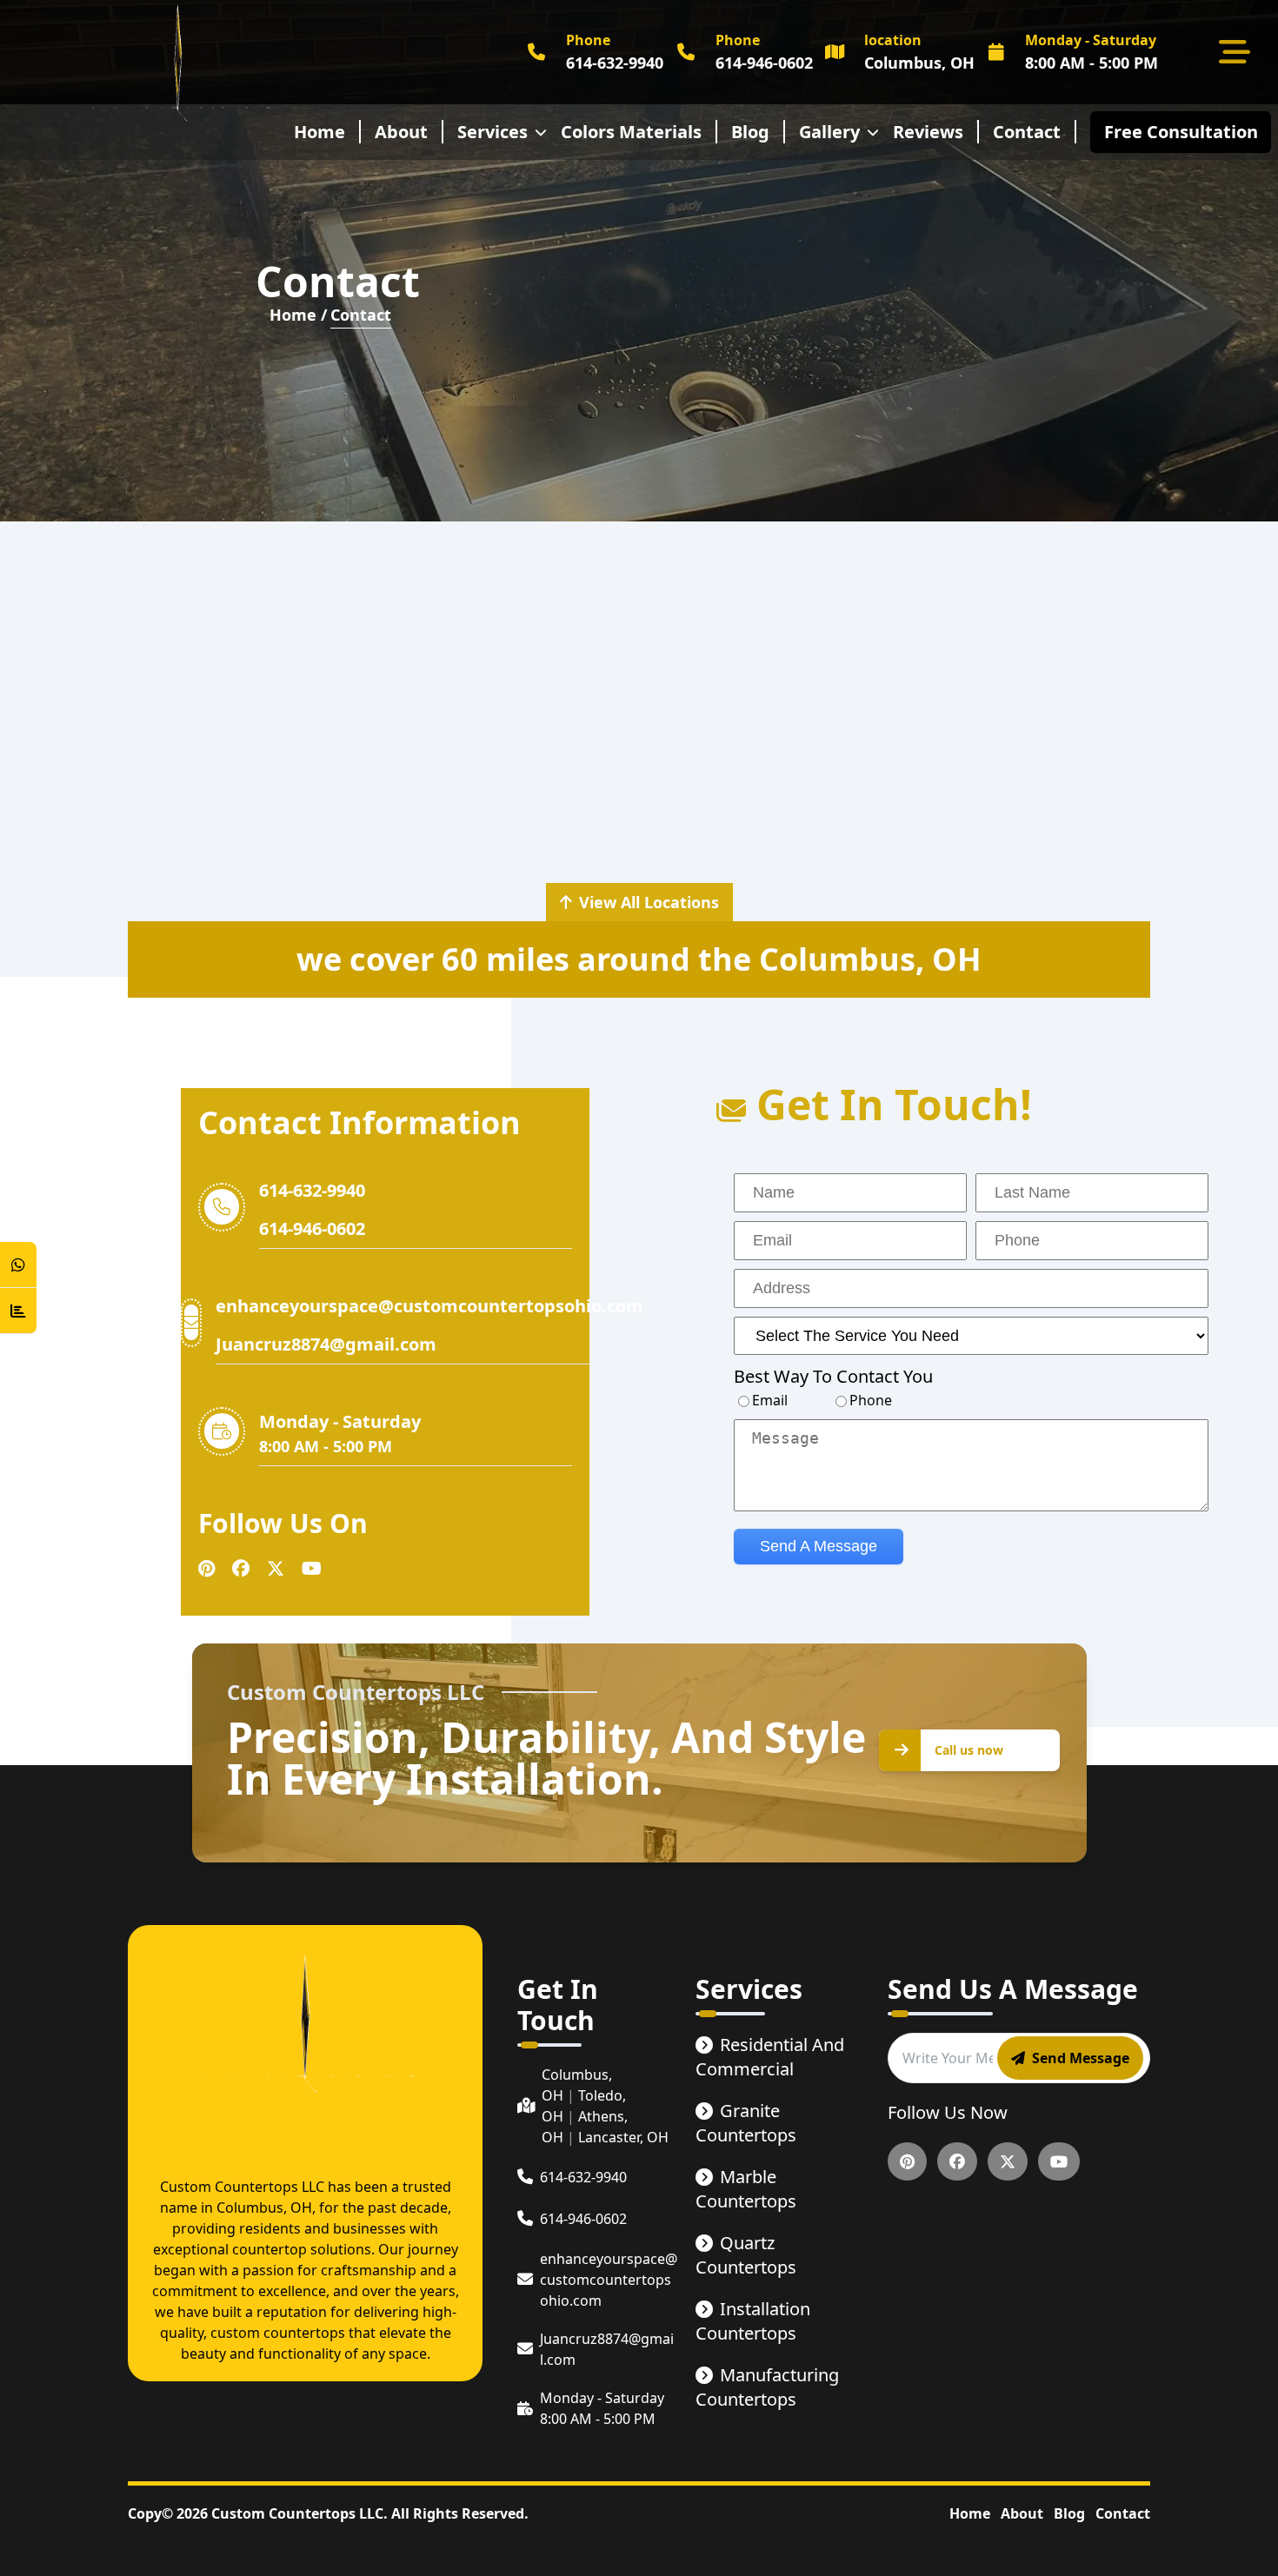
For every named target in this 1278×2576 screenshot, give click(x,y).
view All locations (649, 902)
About (1022, 2513)
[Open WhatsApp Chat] (18, 1265)
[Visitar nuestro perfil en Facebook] (241, 1569)
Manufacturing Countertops (767, 2387)
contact (1027, 132)
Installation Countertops (753, 2321)
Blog (750, 132)
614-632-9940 (312, 1190)
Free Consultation (1185, 132)
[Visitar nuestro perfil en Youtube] (312, 1569)
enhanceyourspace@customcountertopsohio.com (429, 1306)
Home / (298, 315)
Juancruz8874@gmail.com (326, 1344)
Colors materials (631, 132)
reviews (928, 132)
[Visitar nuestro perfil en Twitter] (276, 1569)
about (401, 132)
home (319, 132)
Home (970, 2513)
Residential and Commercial (770, 2057)
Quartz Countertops (746, 2255)
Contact (1123, 2513)
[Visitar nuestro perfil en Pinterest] (206, 1569)
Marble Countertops (746, 2189)
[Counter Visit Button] (18, 1311)
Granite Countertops (746, 2123)
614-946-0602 (312, 1228)
